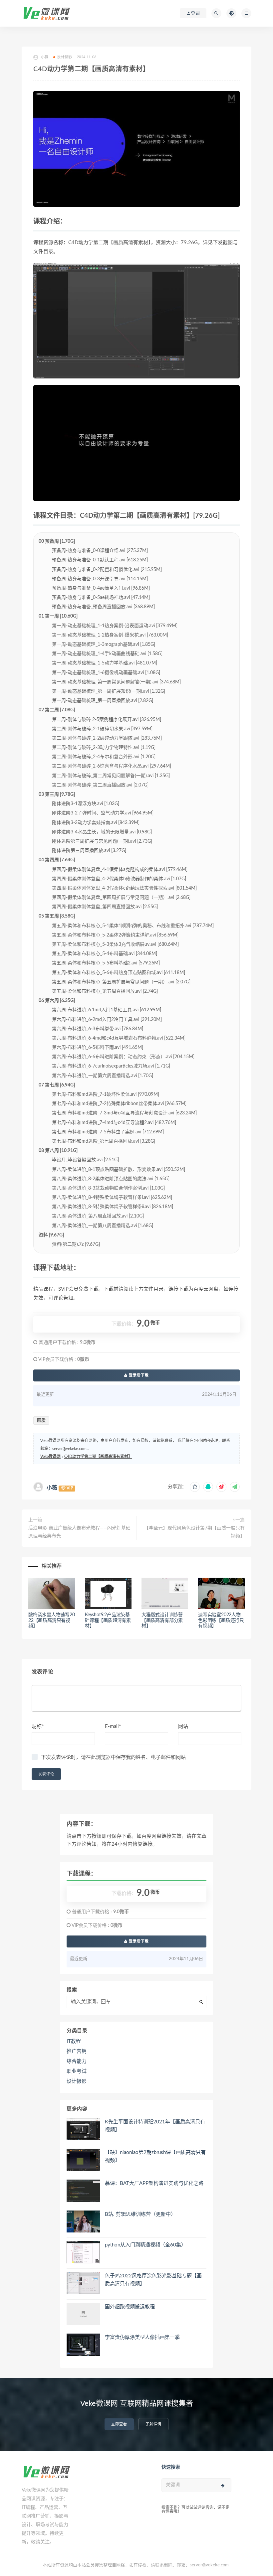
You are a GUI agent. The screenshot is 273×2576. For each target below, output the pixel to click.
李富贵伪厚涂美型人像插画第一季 (142, 2337)
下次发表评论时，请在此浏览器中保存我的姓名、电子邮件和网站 (113, 1757)
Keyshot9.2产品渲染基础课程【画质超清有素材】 (108, 1621)
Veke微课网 (50, 1457)
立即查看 (119, 2424)
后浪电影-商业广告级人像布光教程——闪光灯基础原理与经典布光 (79, 1532)
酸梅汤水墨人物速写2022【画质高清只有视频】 (52, 1621)
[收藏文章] (195, 1487)
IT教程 (74, 2041)
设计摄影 (64, 57)
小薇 (52, 1488)
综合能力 (77, 2061)
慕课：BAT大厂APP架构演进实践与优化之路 (154, 2183)
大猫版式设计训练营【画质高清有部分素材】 (162, 1621)
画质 (41, 1421)
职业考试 (77, 2071)
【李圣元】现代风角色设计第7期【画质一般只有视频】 (194, 1532)
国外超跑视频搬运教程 (130, 2307)
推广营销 (77, 2051)
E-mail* (113, 1726)
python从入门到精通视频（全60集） (145, 2245)
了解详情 (153, 2424)
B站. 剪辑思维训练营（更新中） (140, 2214)
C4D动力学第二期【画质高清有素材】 (98, 1457)
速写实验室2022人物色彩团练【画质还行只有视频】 (221, 1621)
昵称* (38, 1726)
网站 (183, 1726)
